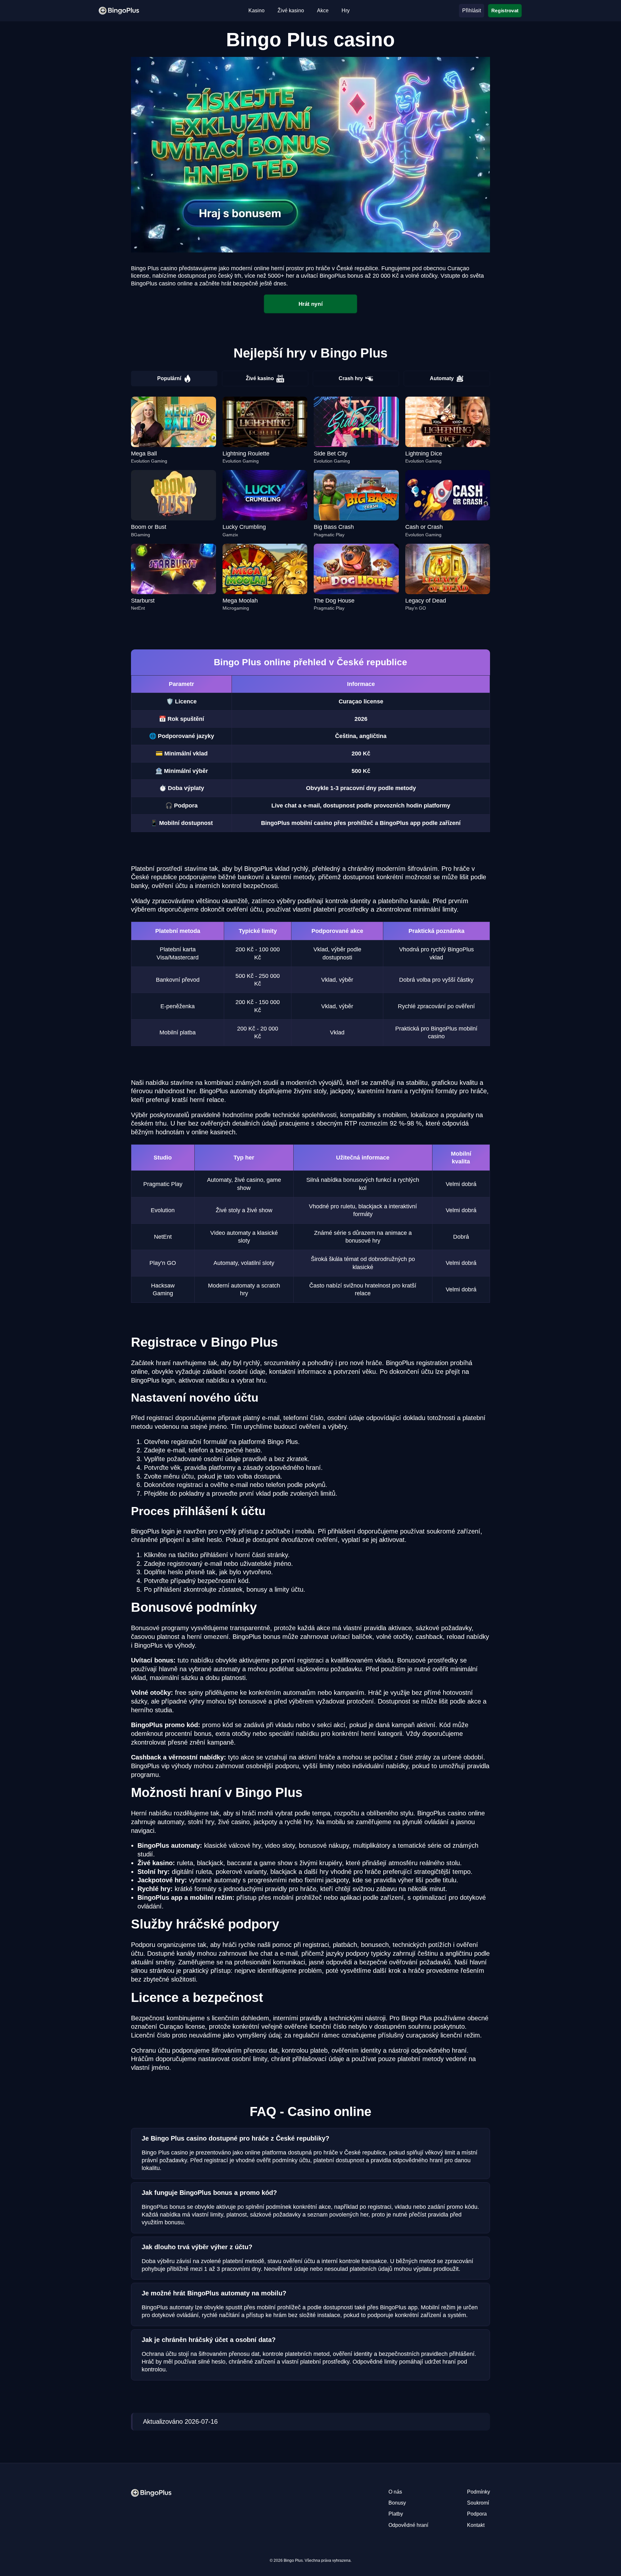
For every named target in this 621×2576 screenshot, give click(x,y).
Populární (169, 378)
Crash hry (351, 378)
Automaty (442, 378)
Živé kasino (260, 378)
